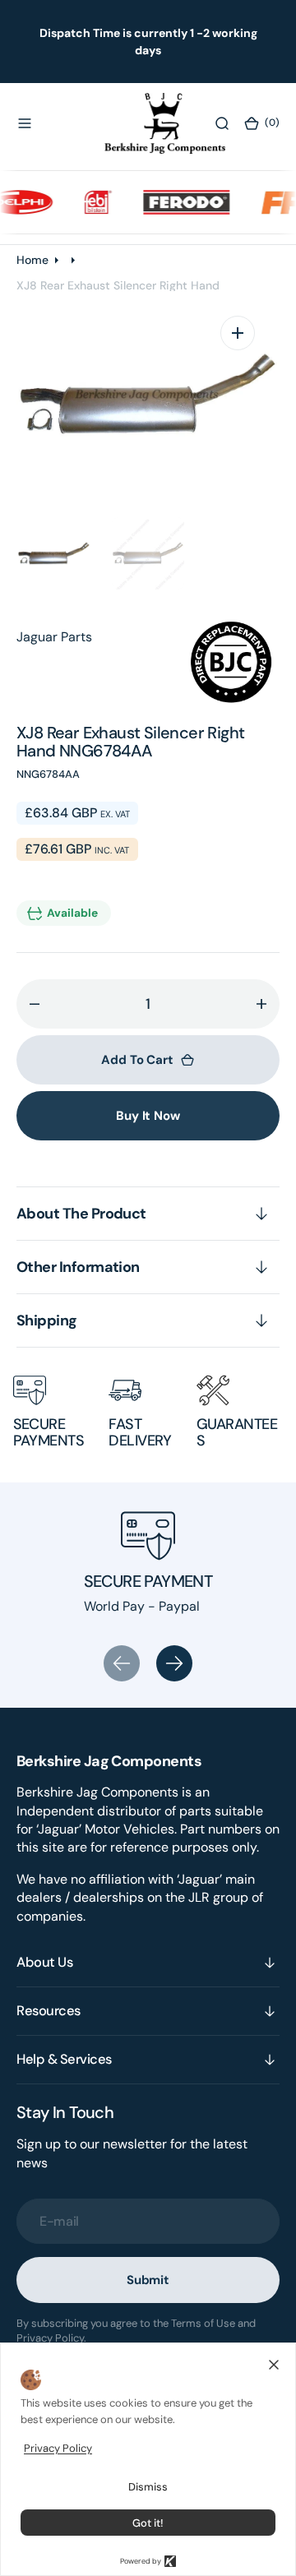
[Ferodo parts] (170, 202)
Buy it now (148, 1116)
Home (32, 260)
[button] (25, 123)
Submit (148, 2280)
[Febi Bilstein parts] (82, 202)
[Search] (222, 123)
